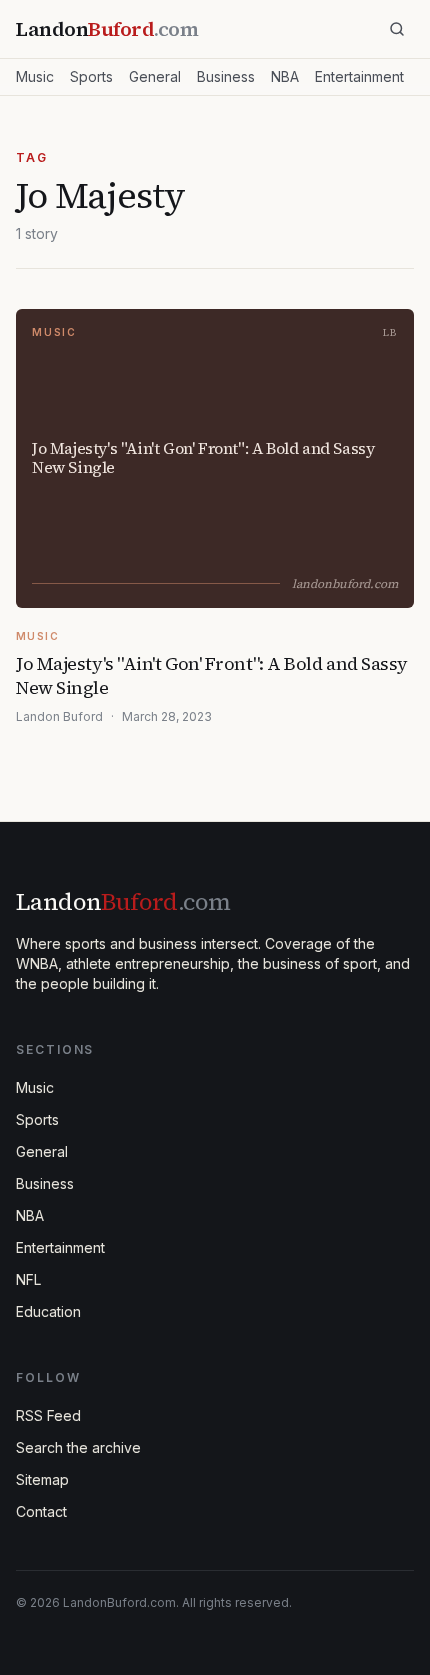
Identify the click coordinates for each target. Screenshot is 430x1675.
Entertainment (359, 76)
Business (226, 76)
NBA (285, 76)
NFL (28, 1279)
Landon (123, 901)
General (155, 76)
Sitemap (42, 1479)
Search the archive (78, 1447)
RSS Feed (48, 1415)
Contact (41, 1511)
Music (35, 76)
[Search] (397, 29)
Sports (91, 76)
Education (48, 1311)
